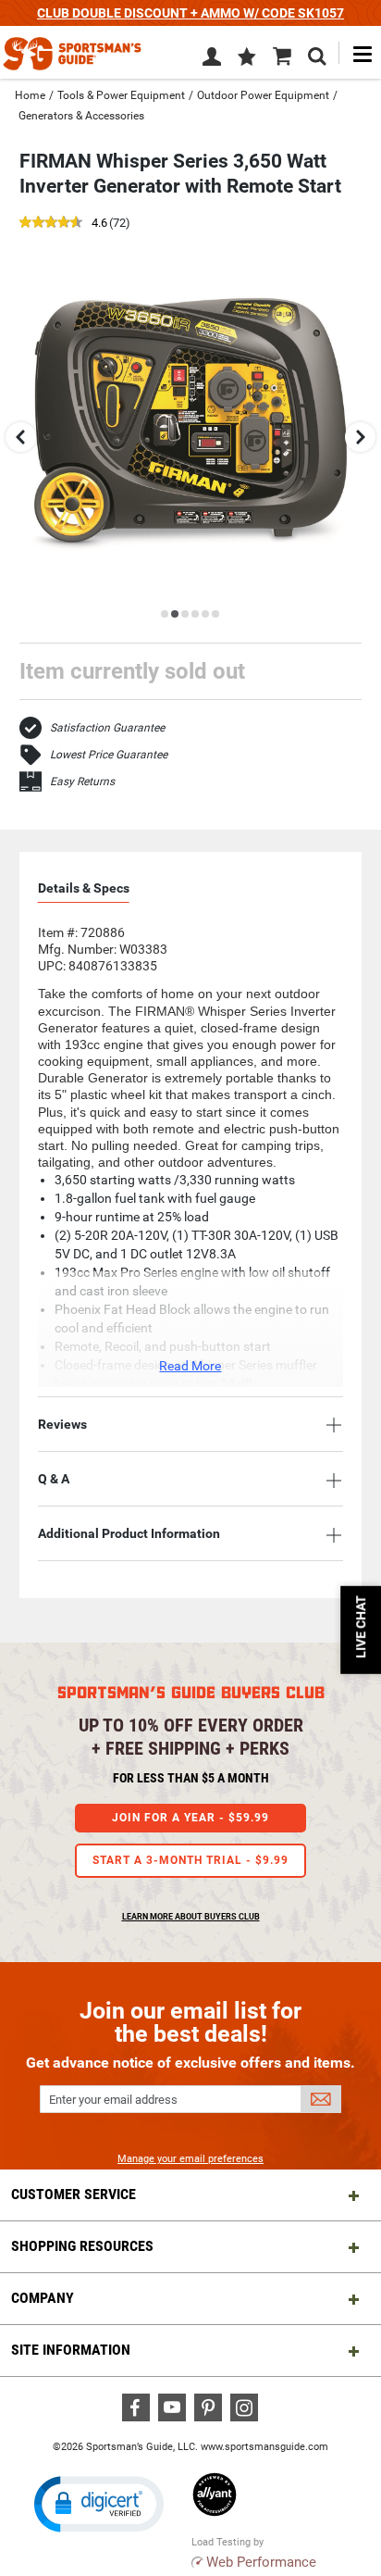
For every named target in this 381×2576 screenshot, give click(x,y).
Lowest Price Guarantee (109, 755)
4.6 (99, 224)
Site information (71, 2350)
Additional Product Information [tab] (129, 1533)
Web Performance (261, 2562)
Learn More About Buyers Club (191, 1917)
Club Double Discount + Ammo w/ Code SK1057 (190, 13)
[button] (247, 58)
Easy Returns (82, 782)
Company (43, 2298)
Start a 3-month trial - (190, 1860)
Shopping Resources (82, 2246)
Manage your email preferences (190, 2159)
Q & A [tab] (54, 1479)
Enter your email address (113, 2100)
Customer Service (74, 2194)
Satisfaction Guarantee (107, 728)
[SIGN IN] (212, 60)
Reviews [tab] (62, 1424)
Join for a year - (190, 1818)
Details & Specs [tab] (84, 888)
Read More (190, 1366)
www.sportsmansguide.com (264, 2447)
